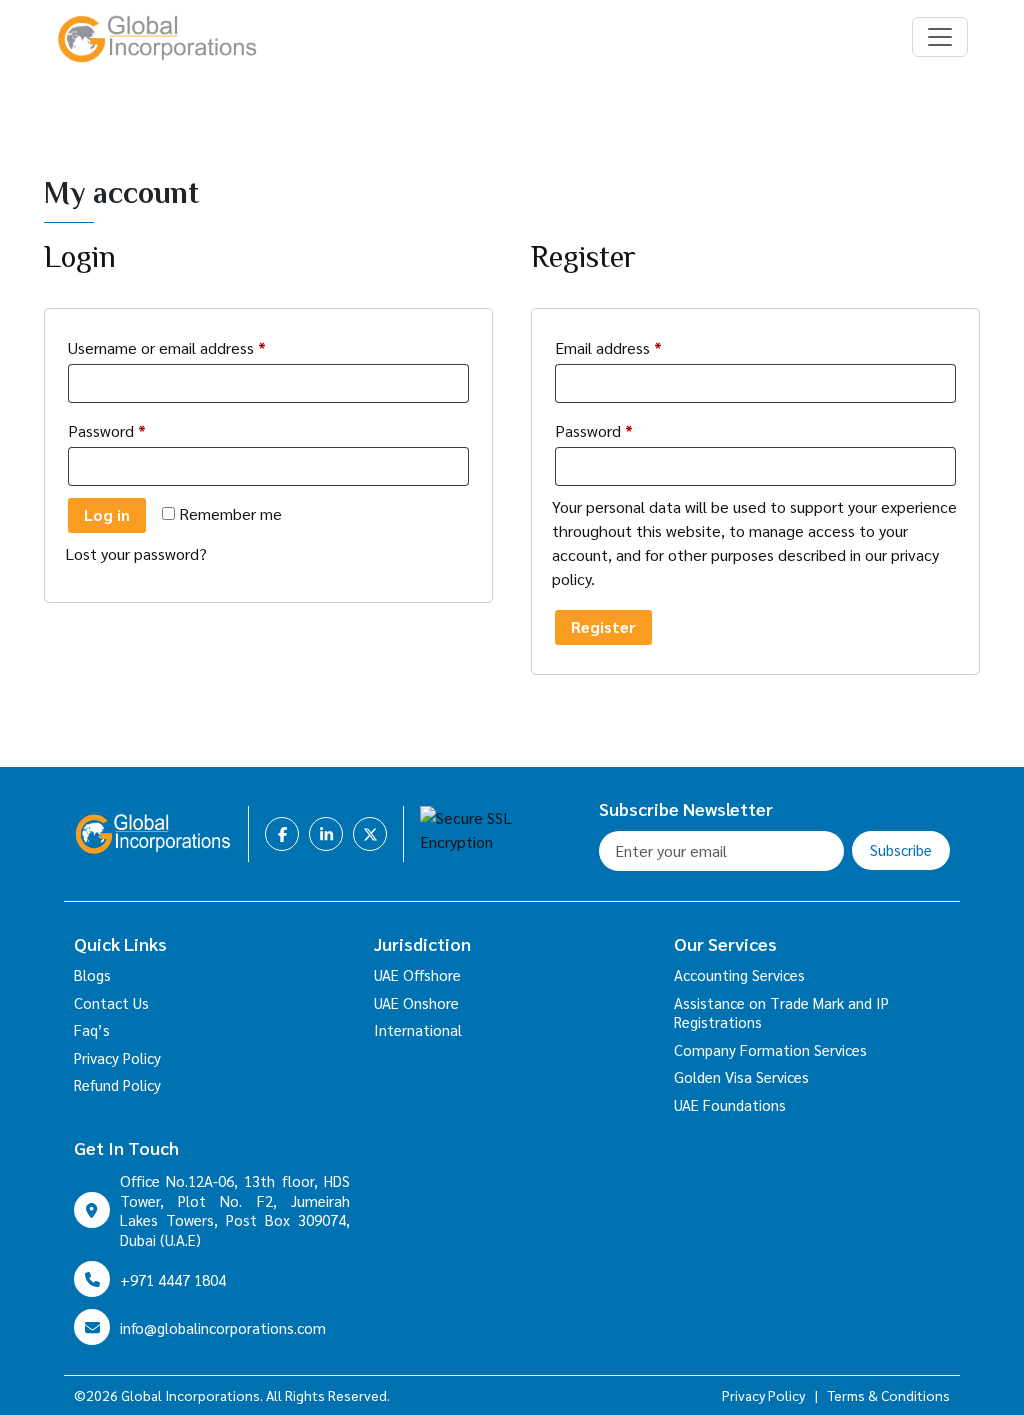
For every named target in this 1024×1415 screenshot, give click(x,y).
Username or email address (197, 347)
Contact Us (111, 1002)
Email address (639, 347)
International (418, 1029)
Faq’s (92, 1029)
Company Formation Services (770, 1049)
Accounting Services (739, 974)
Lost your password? (136, 553)
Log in (107, 514)
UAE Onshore (416, 1002)
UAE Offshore (417, 974)
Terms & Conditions (889, 1395)
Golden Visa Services (741, 1076)
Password (137, 430)
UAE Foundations (730, 1104)
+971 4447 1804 (173, 1279)
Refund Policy (117, 1084)
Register (603, 626)
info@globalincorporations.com (223, 1327)
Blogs (92, 974)
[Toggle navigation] (940, 37)
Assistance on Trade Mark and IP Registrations (781, 1012)
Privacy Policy (117, 1057)
